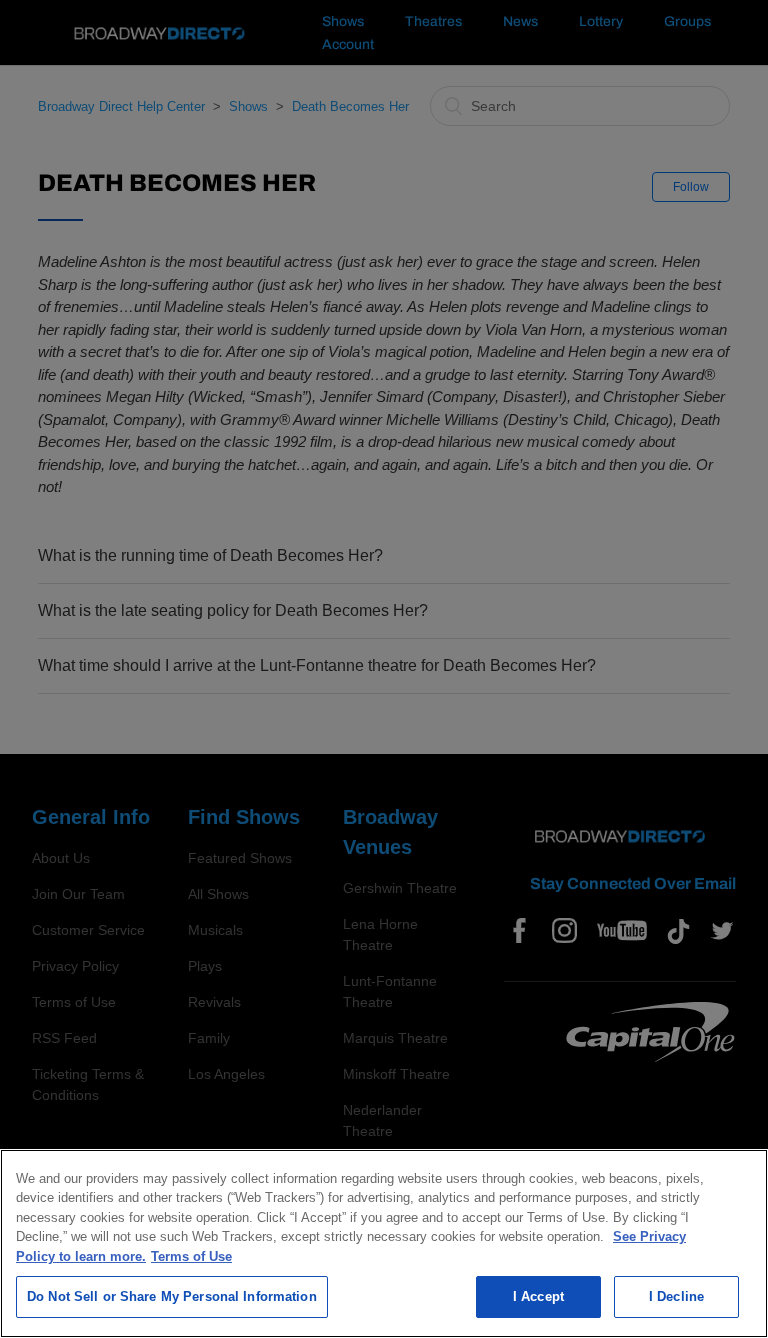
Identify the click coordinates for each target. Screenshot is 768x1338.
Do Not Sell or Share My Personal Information (172, 1296)
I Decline (676, 1296)
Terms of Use (191, 1256)
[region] (384, 1243)
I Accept (538, 1296)
